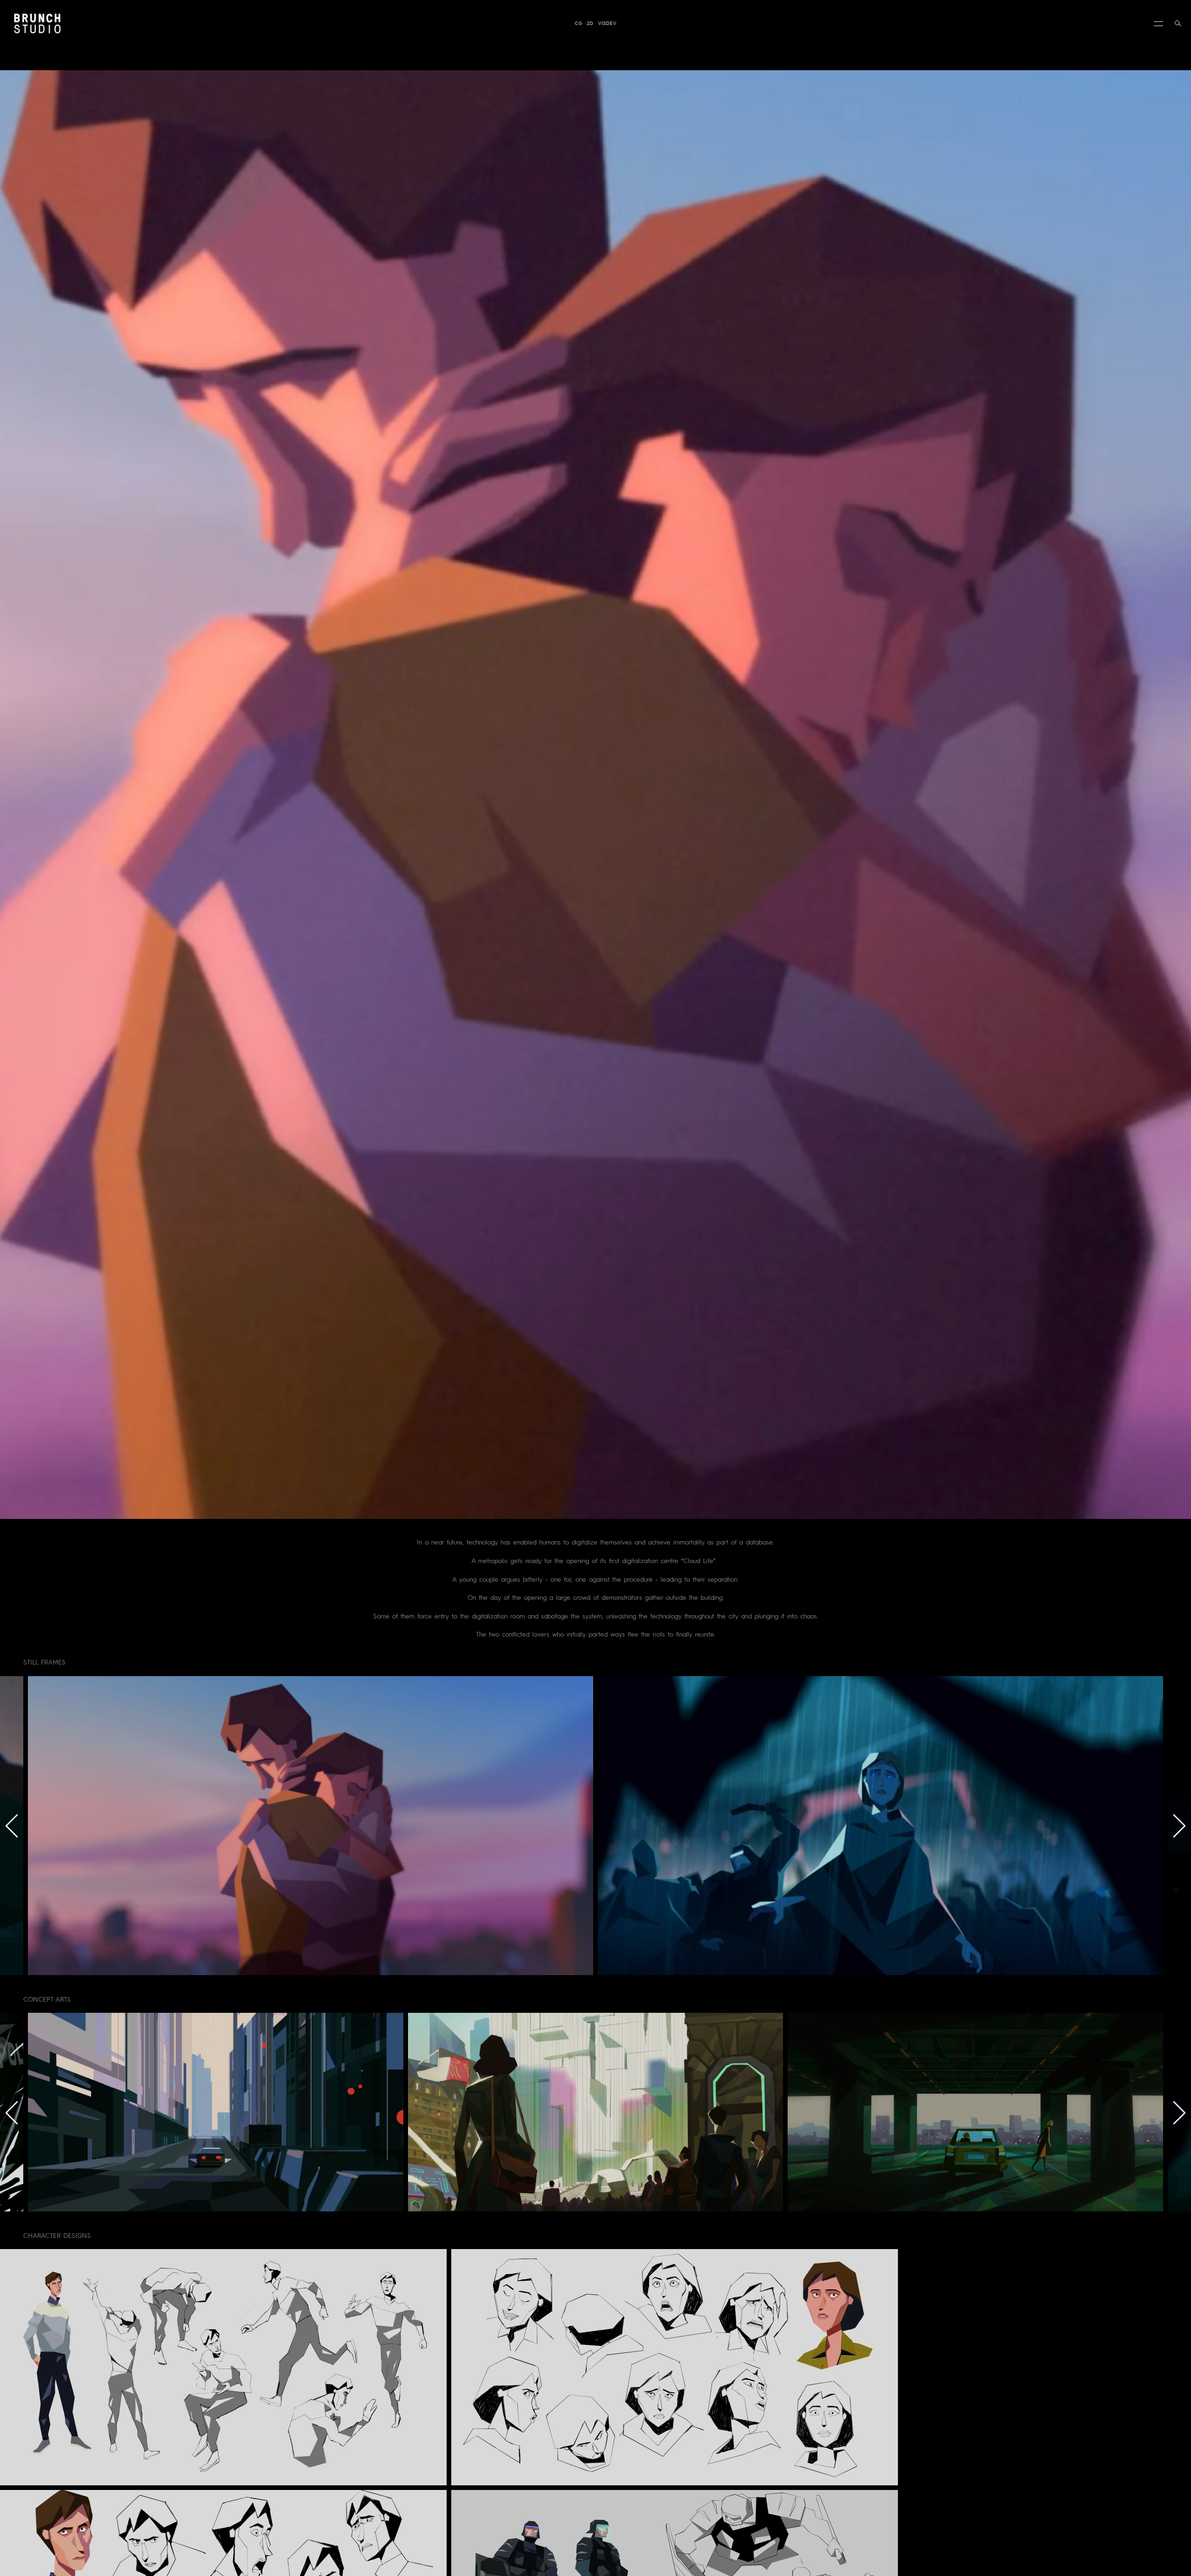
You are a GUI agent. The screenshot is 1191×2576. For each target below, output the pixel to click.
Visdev (607, 23)
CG (578, 23)
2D (590, 23)
